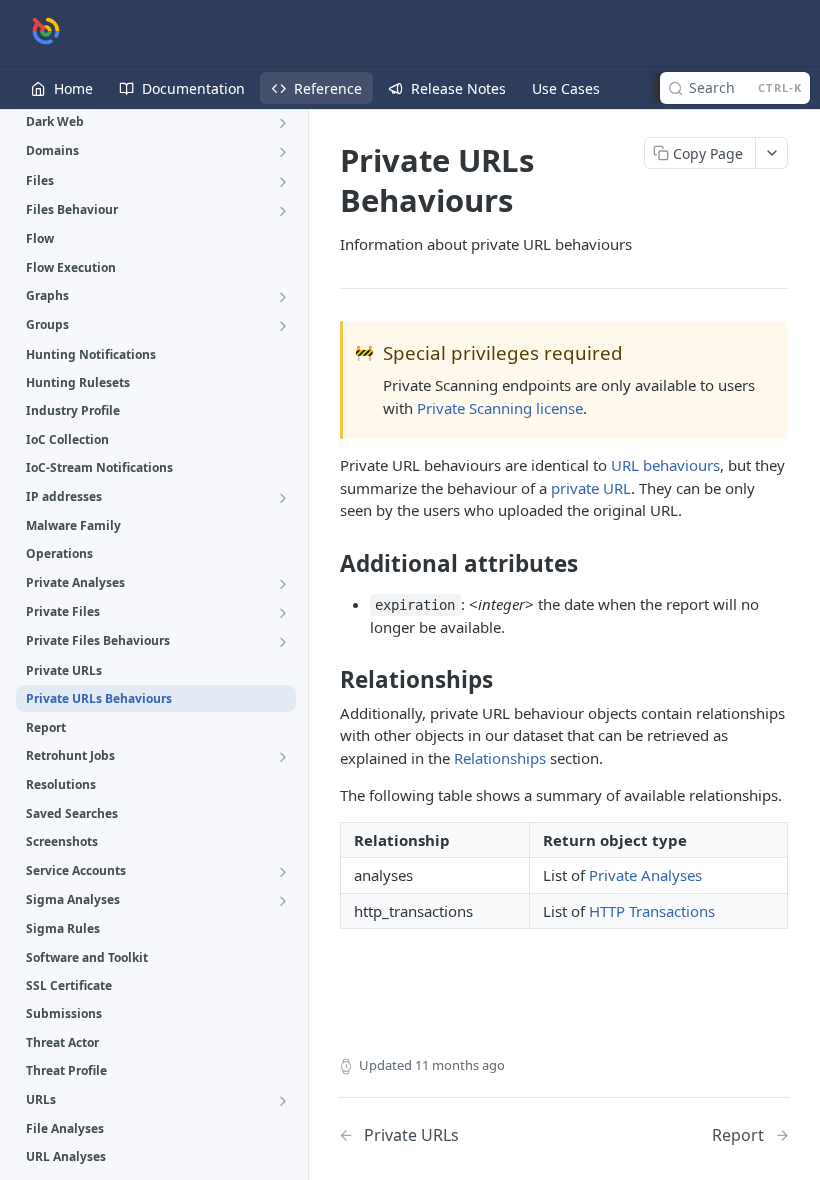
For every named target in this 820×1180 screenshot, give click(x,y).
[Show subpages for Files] (283, 182)
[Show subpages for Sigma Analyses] (283, 901)
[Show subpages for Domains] (283, 152)
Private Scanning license (500, 408)
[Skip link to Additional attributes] (326, 564)
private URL (591, 488)
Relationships (500, 758)
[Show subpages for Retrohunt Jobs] (283, 757)
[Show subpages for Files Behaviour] (283, 211)
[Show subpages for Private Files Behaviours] (283, 642)
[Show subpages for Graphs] (283, 297)
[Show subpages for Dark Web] (283, 123)
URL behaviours (665, 465)
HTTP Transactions (652, 911)
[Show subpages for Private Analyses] (283, 584)
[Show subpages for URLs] (283, 1101)
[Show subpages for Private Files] (283, 613)
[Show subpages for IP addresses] (283, 498)
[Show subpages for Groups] (283, 326)
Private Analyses (645, 875)
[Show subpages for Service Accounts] (283, 872)
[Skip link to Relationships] (326, 680)
